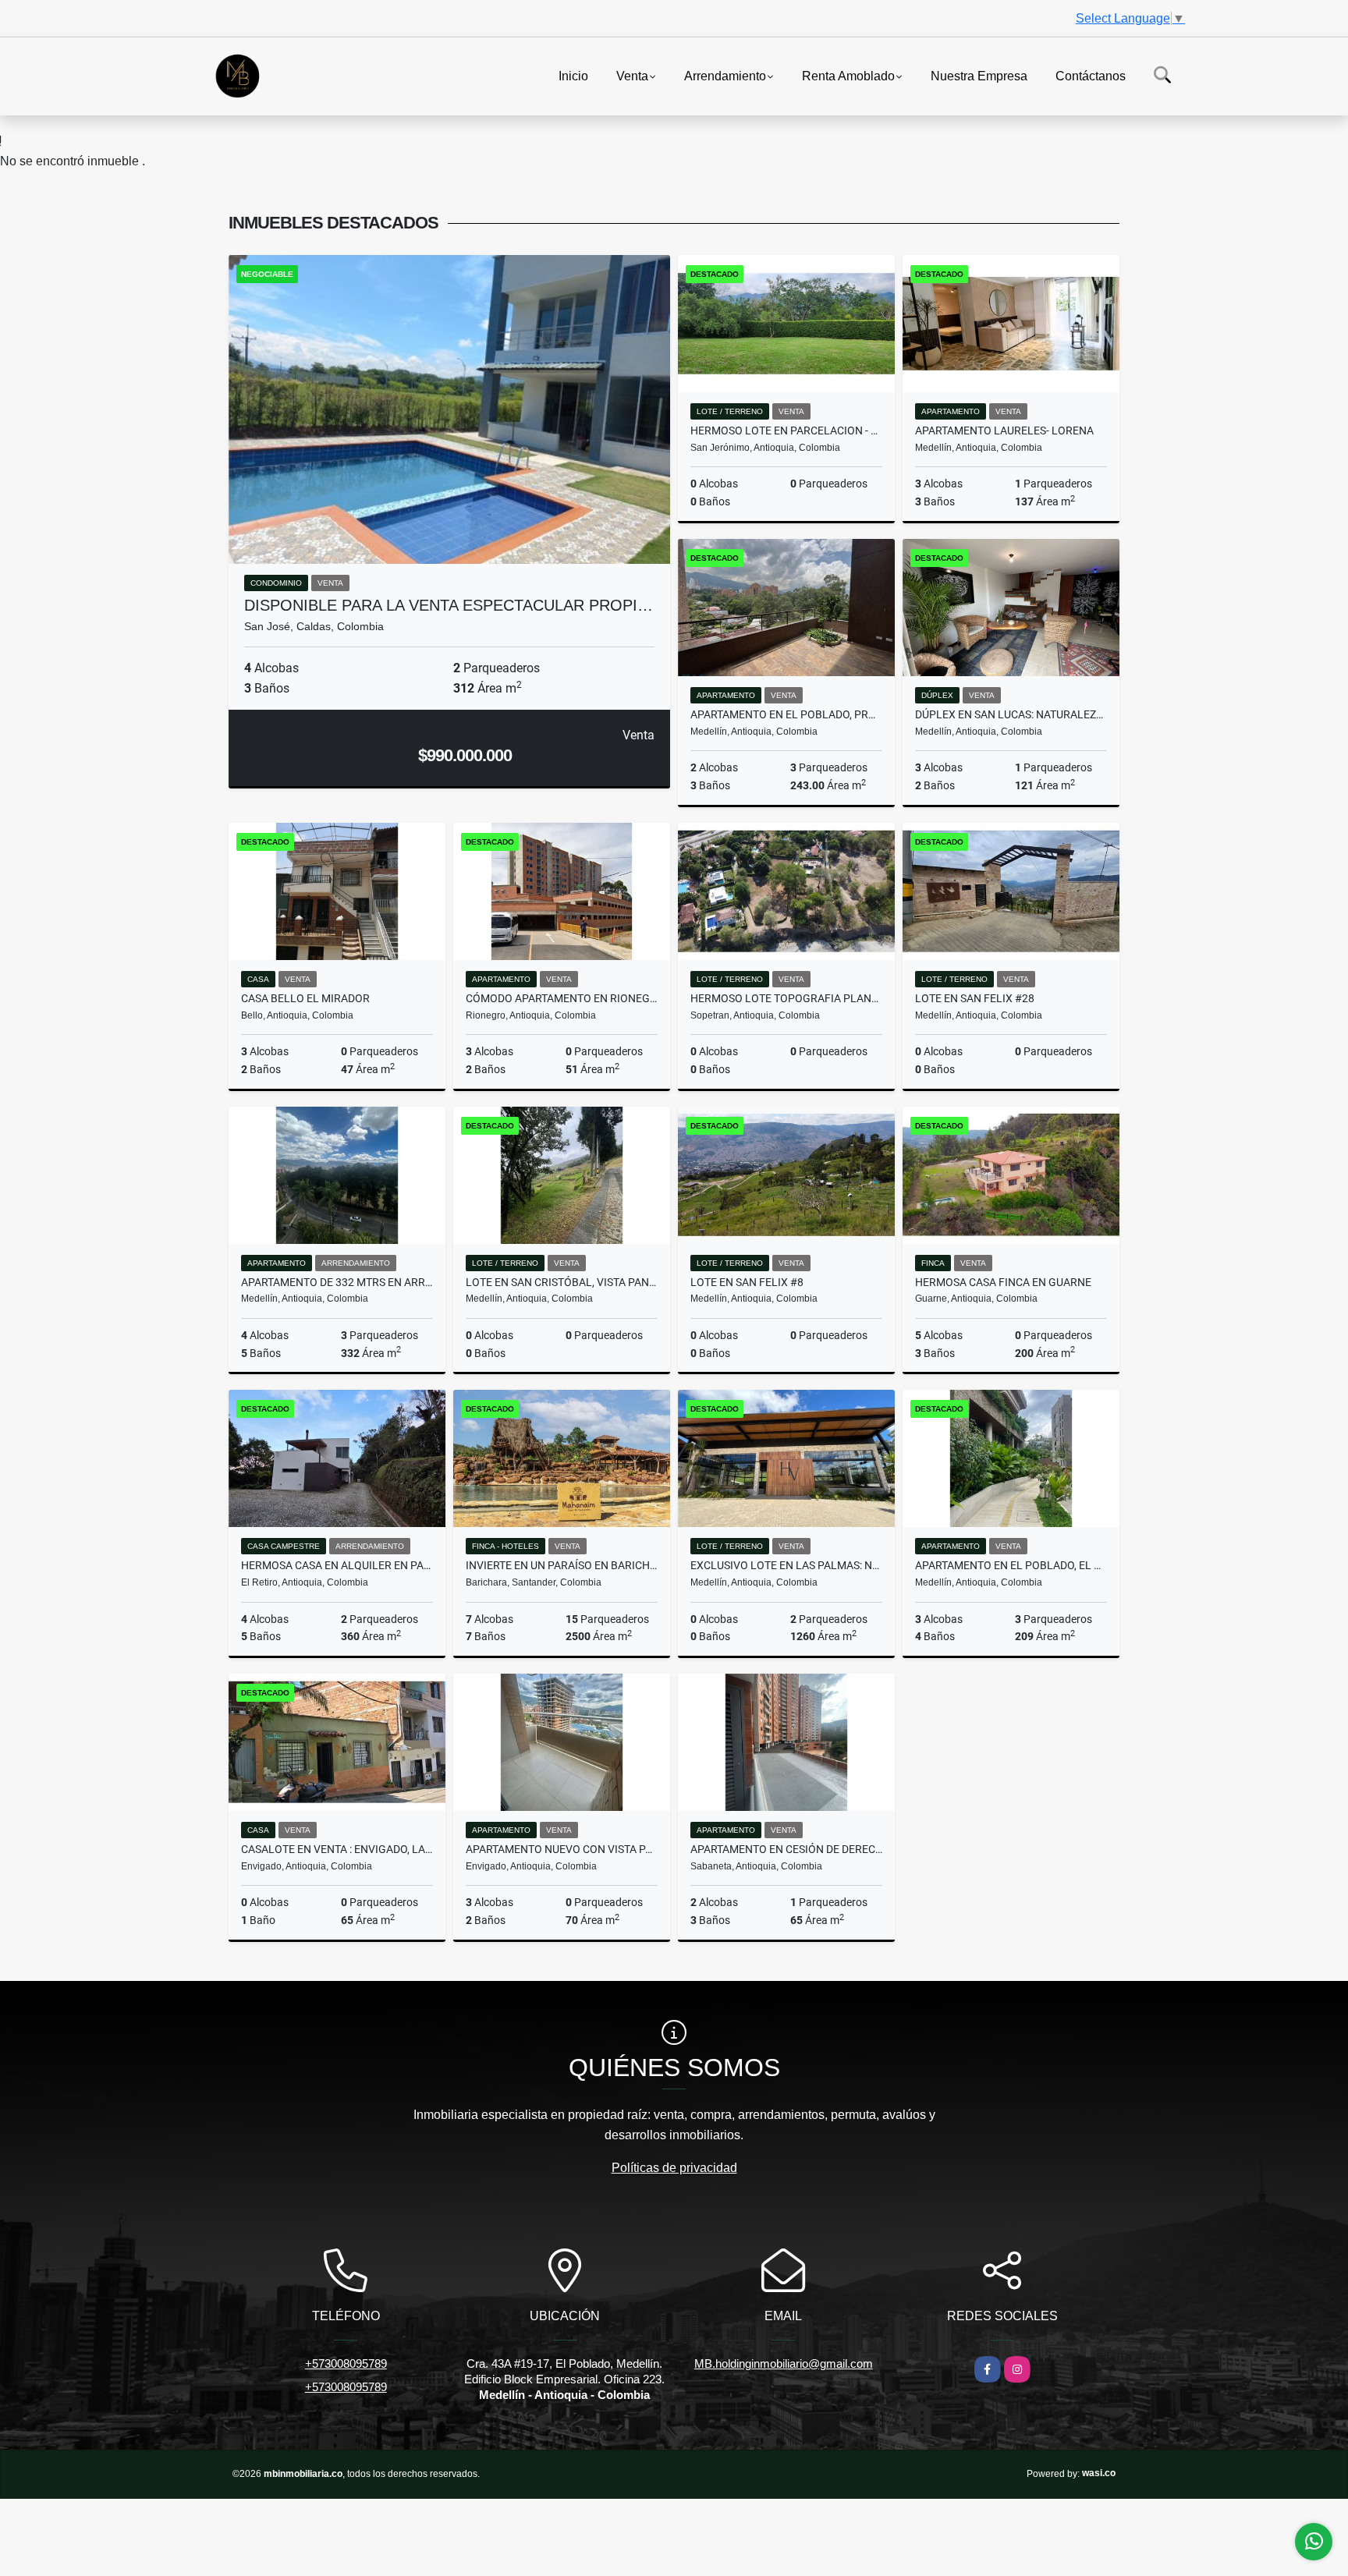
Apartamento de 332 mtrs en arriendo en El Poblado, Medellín (337, 1282)
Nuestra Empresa (979, 75)
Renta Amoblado (848, 75)
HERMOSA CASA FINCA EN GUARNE (1003, 1282)
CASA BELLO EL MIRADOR (305, 998)
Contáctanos (1091, 75)
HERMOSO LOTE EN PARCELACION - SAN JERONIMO (786, 431)
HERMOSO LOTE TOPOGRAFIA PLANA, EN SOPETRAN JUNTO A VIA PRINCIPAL (786, 998)
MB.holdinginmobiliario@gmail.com (784, 2363)
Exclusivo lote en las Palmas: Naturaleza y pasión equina (786, 1565)
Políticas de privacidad (674, 2168)
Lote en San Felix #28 (975, 998)
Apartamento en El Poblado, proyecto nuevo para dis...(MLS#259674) (786, 714)
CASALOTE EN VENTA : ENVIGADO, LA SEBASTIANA (337, 1849)
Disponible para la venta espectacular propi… (449, 605)
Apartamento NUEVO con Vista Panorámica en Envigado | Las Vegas (562, 1849)
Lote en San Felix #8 (747, 1282)
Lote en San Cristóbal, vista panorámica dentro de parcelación (562, 1282)
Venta (632, 75)
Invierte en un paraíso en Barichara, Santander (562, 1565)
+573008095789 (346, 2363)
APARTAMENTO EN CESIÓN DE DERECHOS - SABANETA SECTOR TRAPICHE (786, 1849)
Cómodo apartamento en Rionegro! (562, 998)
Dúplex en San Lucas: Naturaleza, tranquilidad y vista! (1011, 714)
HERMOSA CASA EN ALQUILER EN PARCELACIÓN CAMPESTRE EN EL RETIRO (337, 1565)
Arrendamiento (725, 75)
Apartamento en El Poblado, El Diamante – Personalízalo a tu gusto (1011, 1565)
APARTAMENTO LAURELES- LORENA (1004, 431)
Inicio (573, 75)
